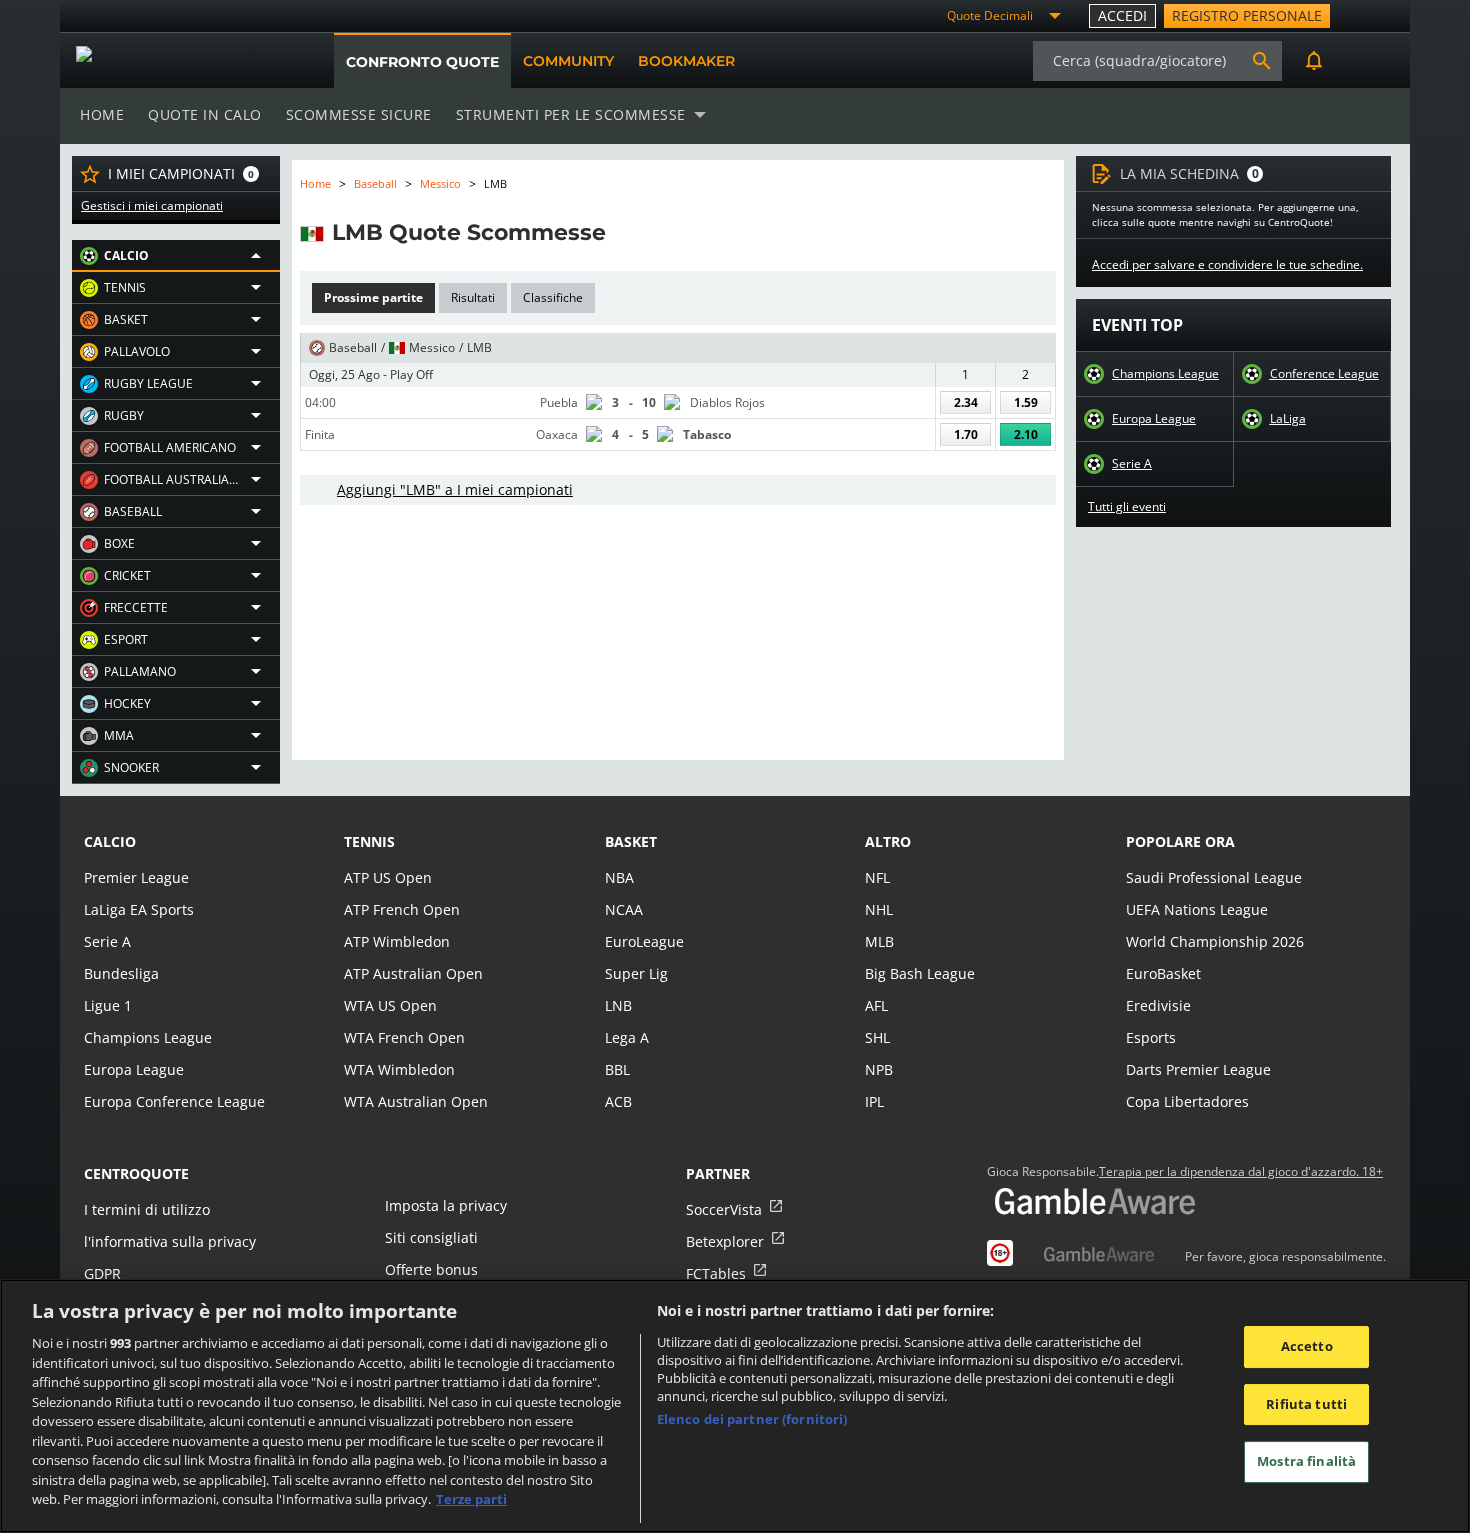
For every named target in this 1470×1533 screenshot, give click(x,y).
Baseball (375, 183)
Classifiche (553, 297)
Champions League (1165, 374)
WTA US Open (390, 1005)
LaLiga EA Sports (139, 909)
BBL (617, 1069)
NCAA (624, 909)
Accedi (1122, 15)
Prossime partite (373, 297)
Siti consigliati (431, 1237)
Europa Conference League (174, 1101)
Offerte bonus (431, 1269)
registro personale (1247, 15)
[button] (176, 256)
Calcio (110, 841)
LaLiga (1288, 419)
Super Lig (636, 973)
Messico (440, 183)
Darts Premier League (1198, 1069)
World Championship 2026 (1215, 941)
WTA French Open (404, 1037)
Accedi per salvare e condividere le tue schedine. (1227, 265)
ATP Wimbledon (397, 941)
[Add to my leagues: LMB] (624, 232)
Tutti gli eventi (1127, 507)
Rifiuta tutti (1306, 1404)
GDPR (102, 1273)
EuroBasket (1163, 973)
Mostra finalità (1306, 1462)
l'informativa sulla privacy (170, 1241)
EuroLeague (644, 941)
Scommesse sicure (359, 114)
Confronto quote (422, 62)
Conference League (1324, 374)
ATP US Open (388, 877)
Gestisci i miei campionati (152, 206)
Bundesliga (121, 973)
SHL (877, 1037)
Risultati (473, 297)
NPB (879, 1069)
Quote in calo (205, 114)
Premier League (136, 877)
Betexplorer (725, 1241)
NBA (619, 877)
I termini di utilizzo (147, 1209)
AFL (876, 1005)
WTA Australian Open (416, 1101)
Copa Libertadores (1187, 1101)
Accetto (1307, 1346)
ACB (618, 1101)
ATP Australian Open (413, 973)
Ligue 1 (108, 1005)
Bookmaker (686, 61)
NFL (877, 877)
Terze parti (471, 1499)
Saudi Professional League (1214, 877)
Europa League (1154, 419)
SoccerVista (724, 1209)
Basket (631, 841)
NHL (879, 909)
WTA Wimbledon (399, 1069)
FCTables (716, 1273)
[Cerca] (1262, 61)
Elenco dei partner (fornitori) (752, 1419)
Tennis (369, 841)
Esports (1151, 1037)
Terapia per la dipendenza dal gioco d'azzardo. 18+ (1241, 1172)
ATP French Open (402, 909)
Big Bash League (920, 973)
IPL (874, 1101)
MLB (879, 941)
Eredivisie (1158, 1005)
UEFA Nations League (1197, 909)
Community (568, 61)
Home (102, 114)
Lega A (627, 1037)
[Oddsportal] (177, 61)
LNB (618, 1005)
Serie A (1132, 464)
